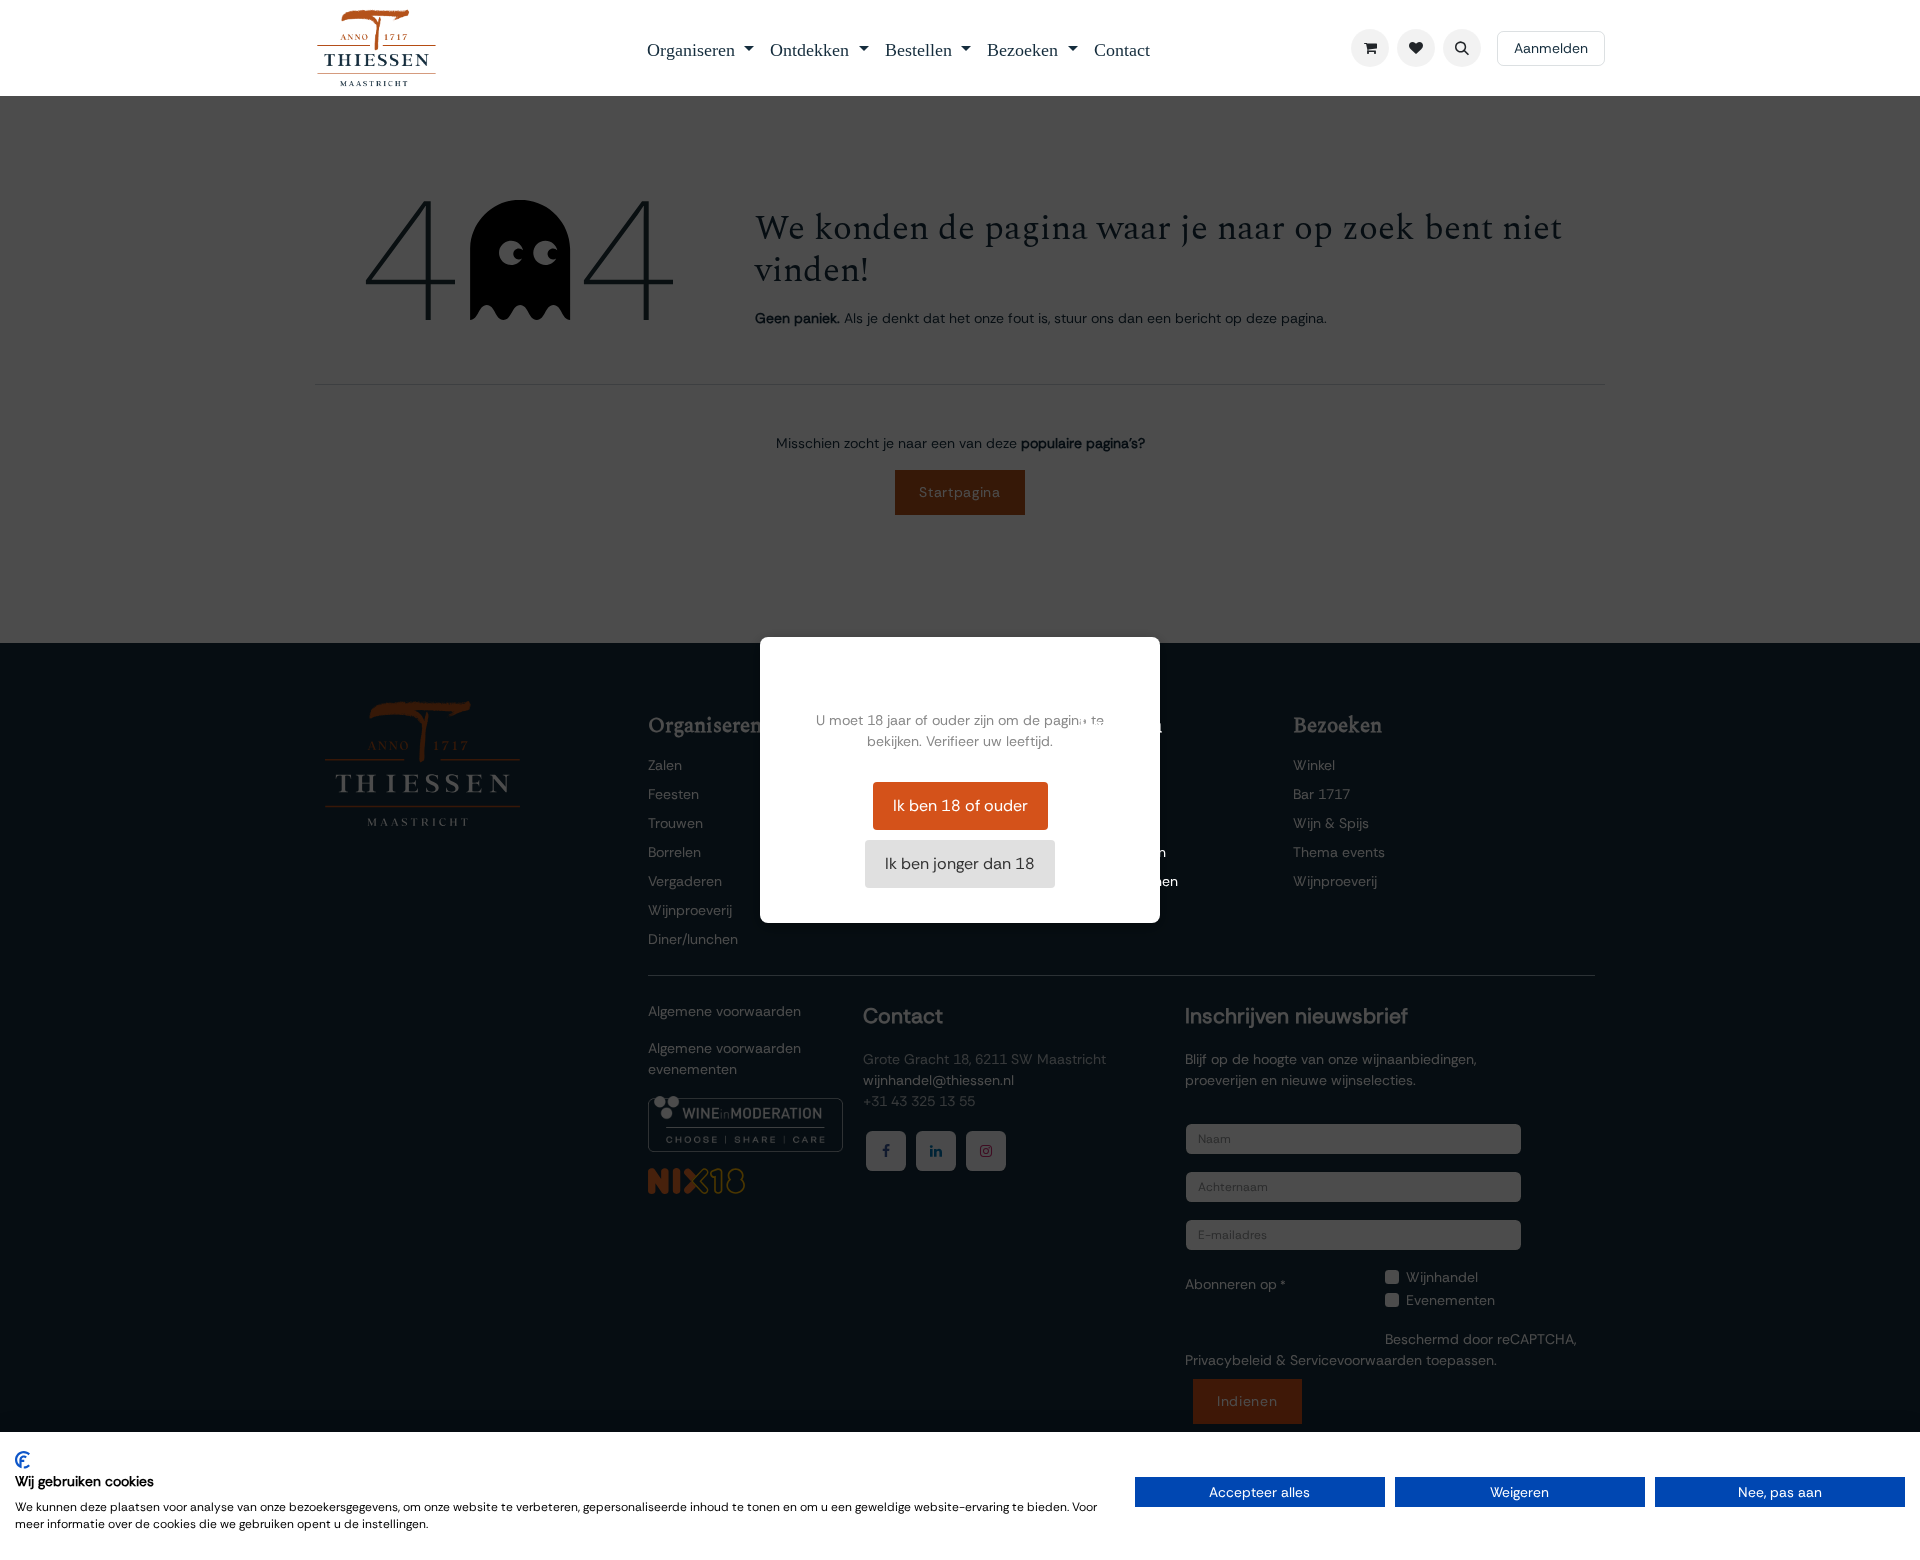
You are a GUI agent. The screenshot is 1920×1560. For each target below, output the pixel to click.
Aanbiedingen (1122, 852)
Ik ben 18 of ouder (960, 805)
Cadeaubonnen (1128, 881)
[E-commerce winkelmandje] (1370, 48)
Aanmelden (1551, 48)
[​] (1416, 48)
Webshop (1109, 794)
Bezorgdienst (1119, 823)
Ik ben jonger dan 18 (960, 863)
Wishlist (1103, 765)
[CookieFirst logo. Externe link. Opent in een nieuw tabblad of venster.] (22, 1460)
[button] (1462, 48)
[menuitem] (701, 48)
